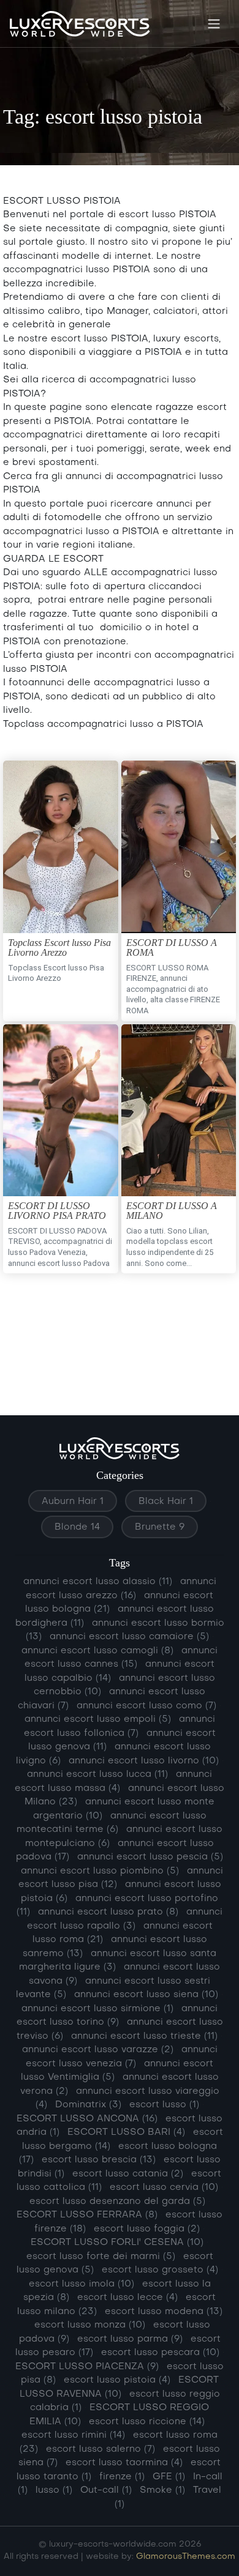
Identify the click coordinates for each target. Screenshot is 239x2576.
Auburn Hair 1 (73, 1502)
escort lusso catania (128, 2174)
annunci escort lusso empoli (98, 1719)
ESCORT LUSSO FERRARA (87, 2215)
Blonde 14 (77, 1527)
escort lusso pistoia (117, 2380)
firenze (122, 2477)
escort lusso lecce (127, 2298)
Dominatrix (88, 2105)
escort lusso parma (130, 2339)
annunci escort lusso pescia (150, 1857)
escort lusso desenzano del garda (117, 2202)
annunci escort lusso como (146, 1706)
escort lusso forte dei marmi (101, 2257)
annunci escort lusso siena (146, 1995)
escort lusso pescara (160, 2353)
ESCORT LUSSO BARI (126, 2132)
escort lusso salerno (101, 2449)
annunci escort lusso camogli (97, 1651)
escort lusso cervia (164, 2187)
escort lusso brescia (99, 2160)
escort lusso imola (82, 2284)
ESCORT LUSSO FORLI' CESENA (117, 2243)
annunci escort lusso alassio (98, 1582)
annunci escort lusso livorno (144, 1761)
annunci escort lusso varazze (98, 2050)
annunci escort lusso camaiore (129, 1637)
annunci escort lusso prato (108, 1912)
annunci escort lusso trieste (144, 2036)
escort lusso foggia (147, 2229)
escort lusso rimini (73, 2435)
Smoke (162, 2490)
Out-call (106, 2490)
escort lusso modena (164, 2312)
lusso (54, 2490)
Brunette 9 (160, 1527)
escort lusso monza (90, 2325)
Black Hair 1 (166, 1502)
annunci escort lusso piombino (100, 1871)
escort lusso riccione (147, 2422)
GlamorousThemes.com (186, 2557)
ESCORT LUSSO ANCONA (87, 2119)
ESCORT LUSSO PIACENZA (87, 2367)
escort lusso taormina (124, 2463)
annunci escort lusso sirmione (97, 2009)
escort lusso (164, 2105)
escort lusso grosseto (160, 2270)
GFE (169, 2477)
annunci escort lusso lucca (97, 1774)
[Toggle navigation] (214, 24)
